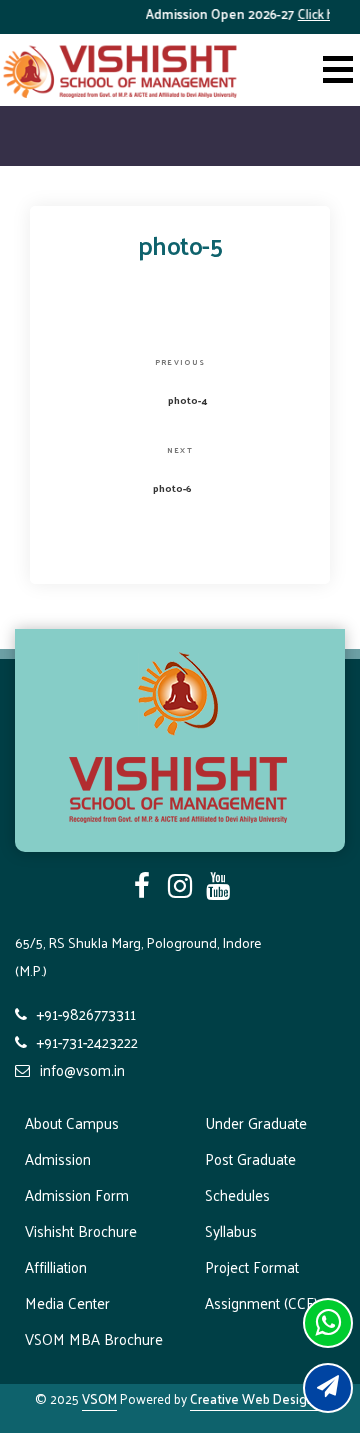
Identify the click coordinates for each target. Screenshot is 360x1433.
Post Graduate (250, 1158)
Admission (58, 1158)
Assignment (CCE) (261, 1302)
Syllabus (231, 1230)
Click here (320, 13)
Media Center (67, 1302)
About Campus (72, 1122)
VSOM (99, 1398)
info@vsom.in (82, 1069)
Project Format (252, 1266)
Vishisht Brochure (81, 1230)
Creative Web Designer (258, 1398)
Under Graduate (256, 1122)
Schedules (237, 1194)
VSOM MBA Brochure (94, 1338)
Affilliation (56, 1266)
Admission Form (77, 1194)
